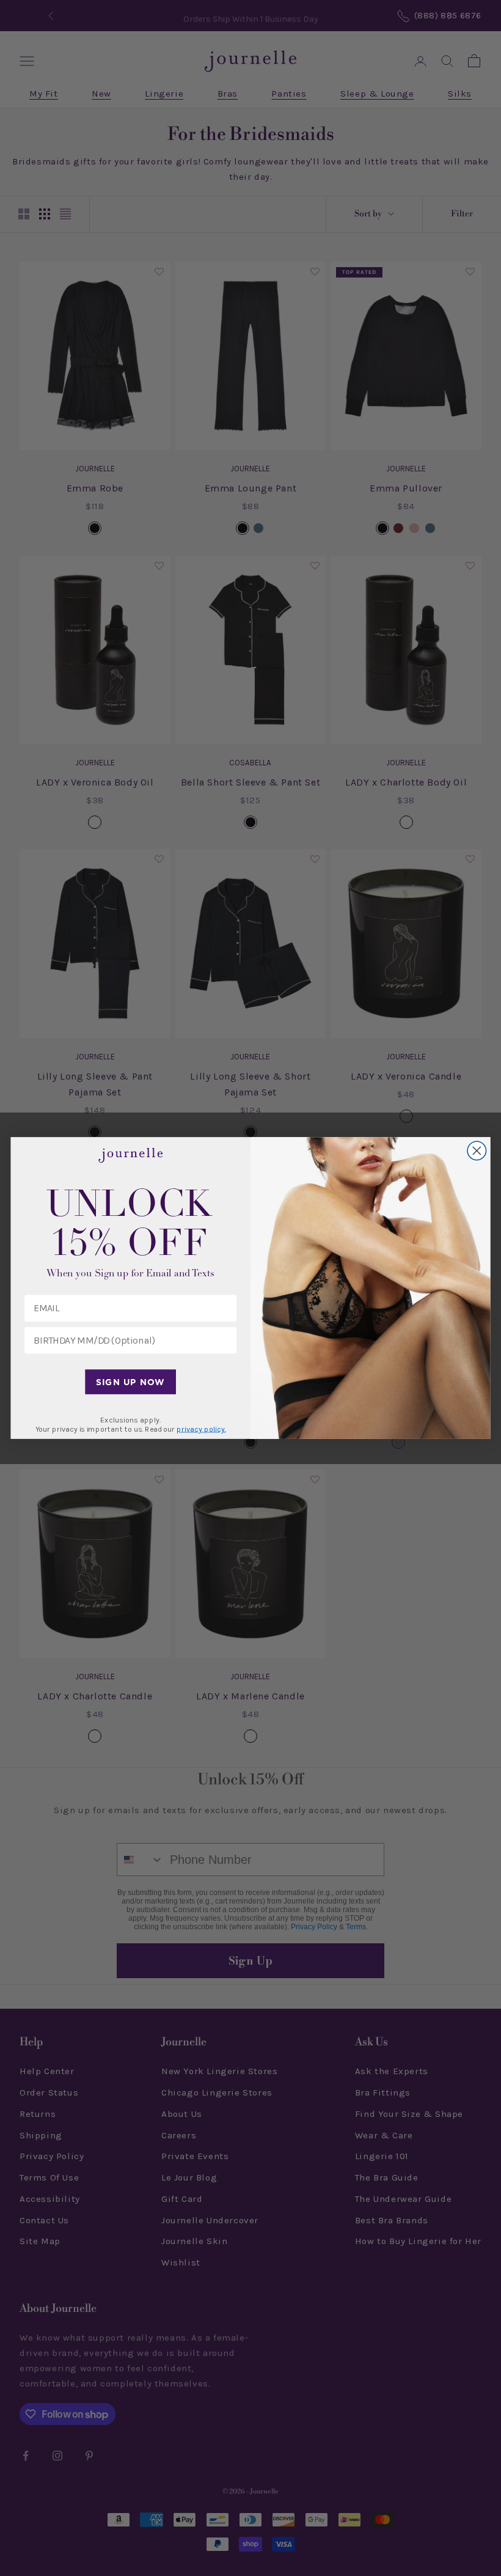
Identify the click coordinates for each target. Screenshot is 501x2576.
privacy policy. (201, 1429)
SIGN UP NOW (130, 1382)
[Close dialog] (477, 1151)
